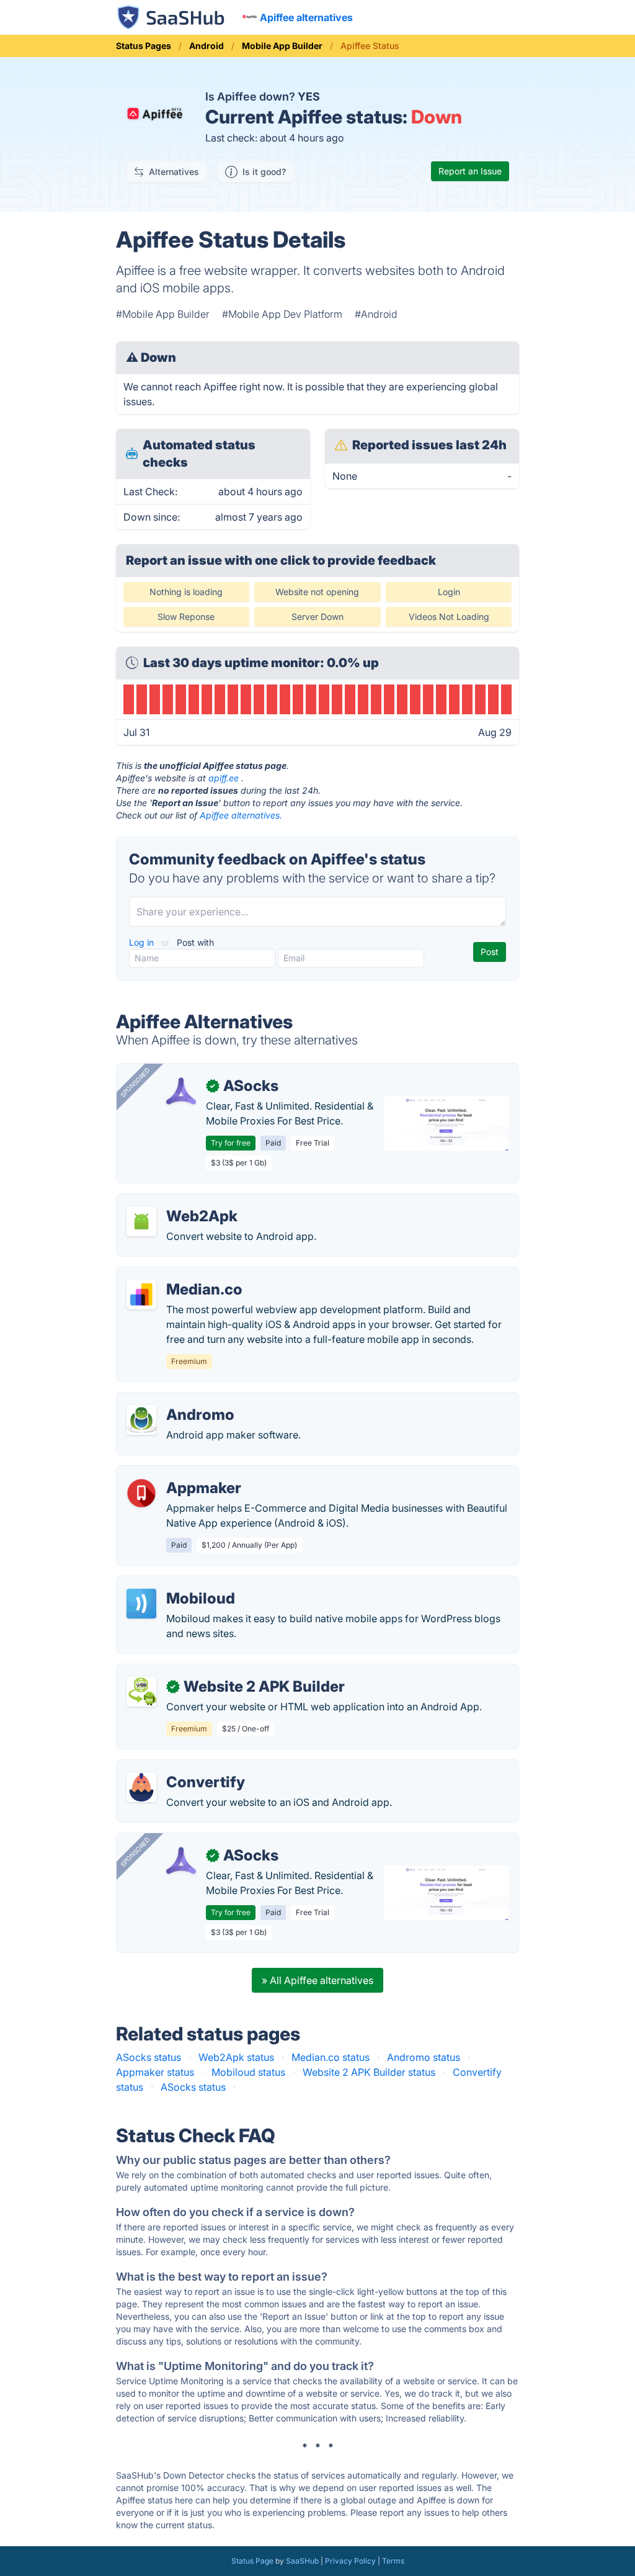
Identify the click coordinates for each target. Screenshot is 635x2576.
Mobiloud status (248, 2072)
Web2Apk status (236, 2057)
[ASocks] (181, 1091)
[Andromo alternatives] (141, 1420)
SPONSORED (135, 1082)
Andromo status (424, 2057)
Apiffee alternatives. (241, 815)
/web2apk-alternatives (179, 1201)
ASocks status (149, 2057)
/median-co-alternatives (182, 1275)
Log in (143, 942)
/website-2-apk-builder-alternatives (209, 1672)
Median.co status (331, 2057)
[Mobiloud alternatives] (141, 1604)
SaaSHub (302, 2561)
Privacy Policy (350, 2561)
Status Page (252, 2561)
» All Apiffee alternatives (317, 1980)
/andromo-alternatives (178, 1400)
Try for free (231, 1143)
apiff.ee (224, 778)
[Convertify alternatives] (141, 1787)
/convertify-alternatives (180, 1767)
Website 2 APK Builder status (369, 2072)
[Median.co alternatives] (141, 1295)
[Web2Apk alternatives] (141, 1221)
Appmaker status (155, 2072)
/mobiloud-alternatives (179, 1584)
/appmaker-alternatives (180, 1473)
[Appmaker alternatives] (141, 1493)
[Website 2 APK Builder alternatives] (141, 1692)
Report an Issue (470, 171)
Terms (393, 2561)
